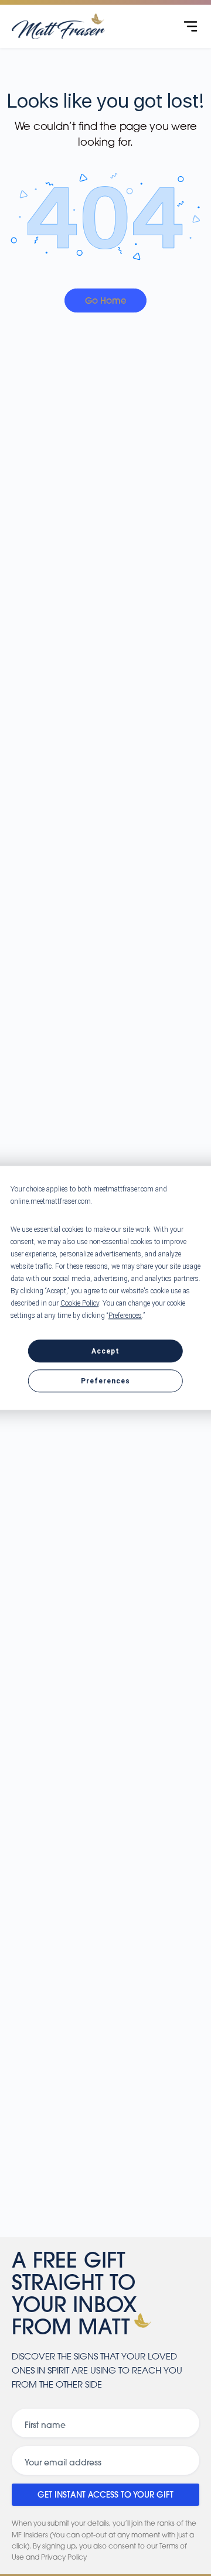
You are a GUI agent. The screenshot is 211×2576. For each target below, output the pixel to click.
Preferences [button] (125, 1316)
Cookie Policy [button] (80, 1303)
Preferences (105, 1382)
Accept (105, 1351)
